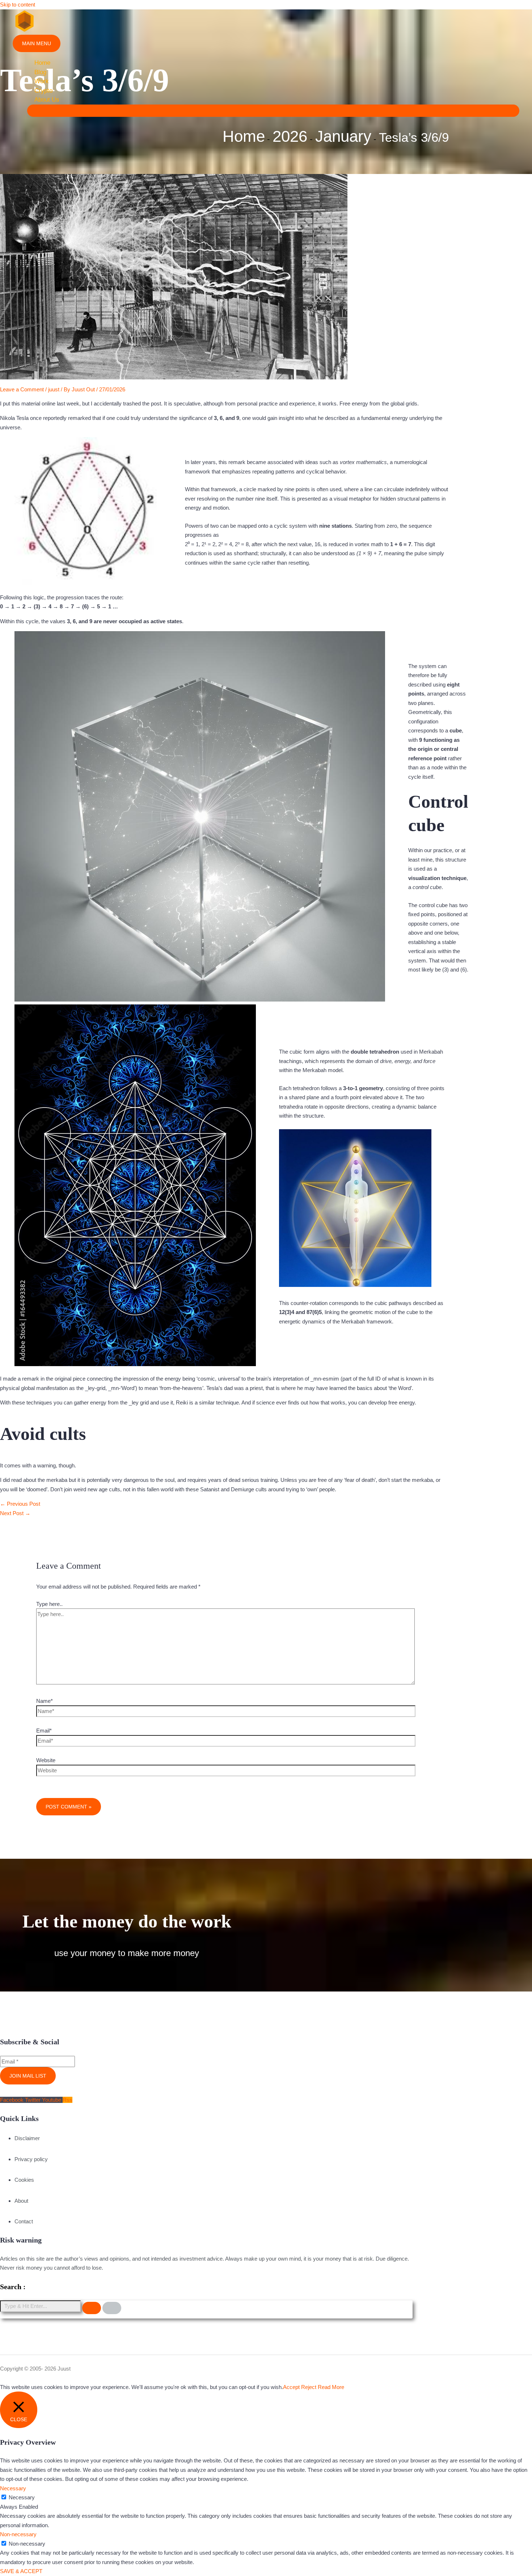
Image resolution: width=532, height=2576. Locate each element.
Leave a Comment (22, 389)
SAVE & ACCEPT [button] (21, 2571)
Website (46, 1760)
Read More (331, 2387)
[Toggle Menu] (273, 111)
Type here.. (49, 1604)
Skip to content (18, 5)
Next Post (15, 1513)
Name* (45, 1701)
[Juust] (24, 30)
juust (54, 389)
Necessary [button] (13, 2488)
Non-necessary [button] (18, 2534)
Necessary (22, 2497)
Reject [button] (309, 2387)
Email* (44, 1731)
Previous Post (20, 1504)
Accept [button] (291, 2387)
